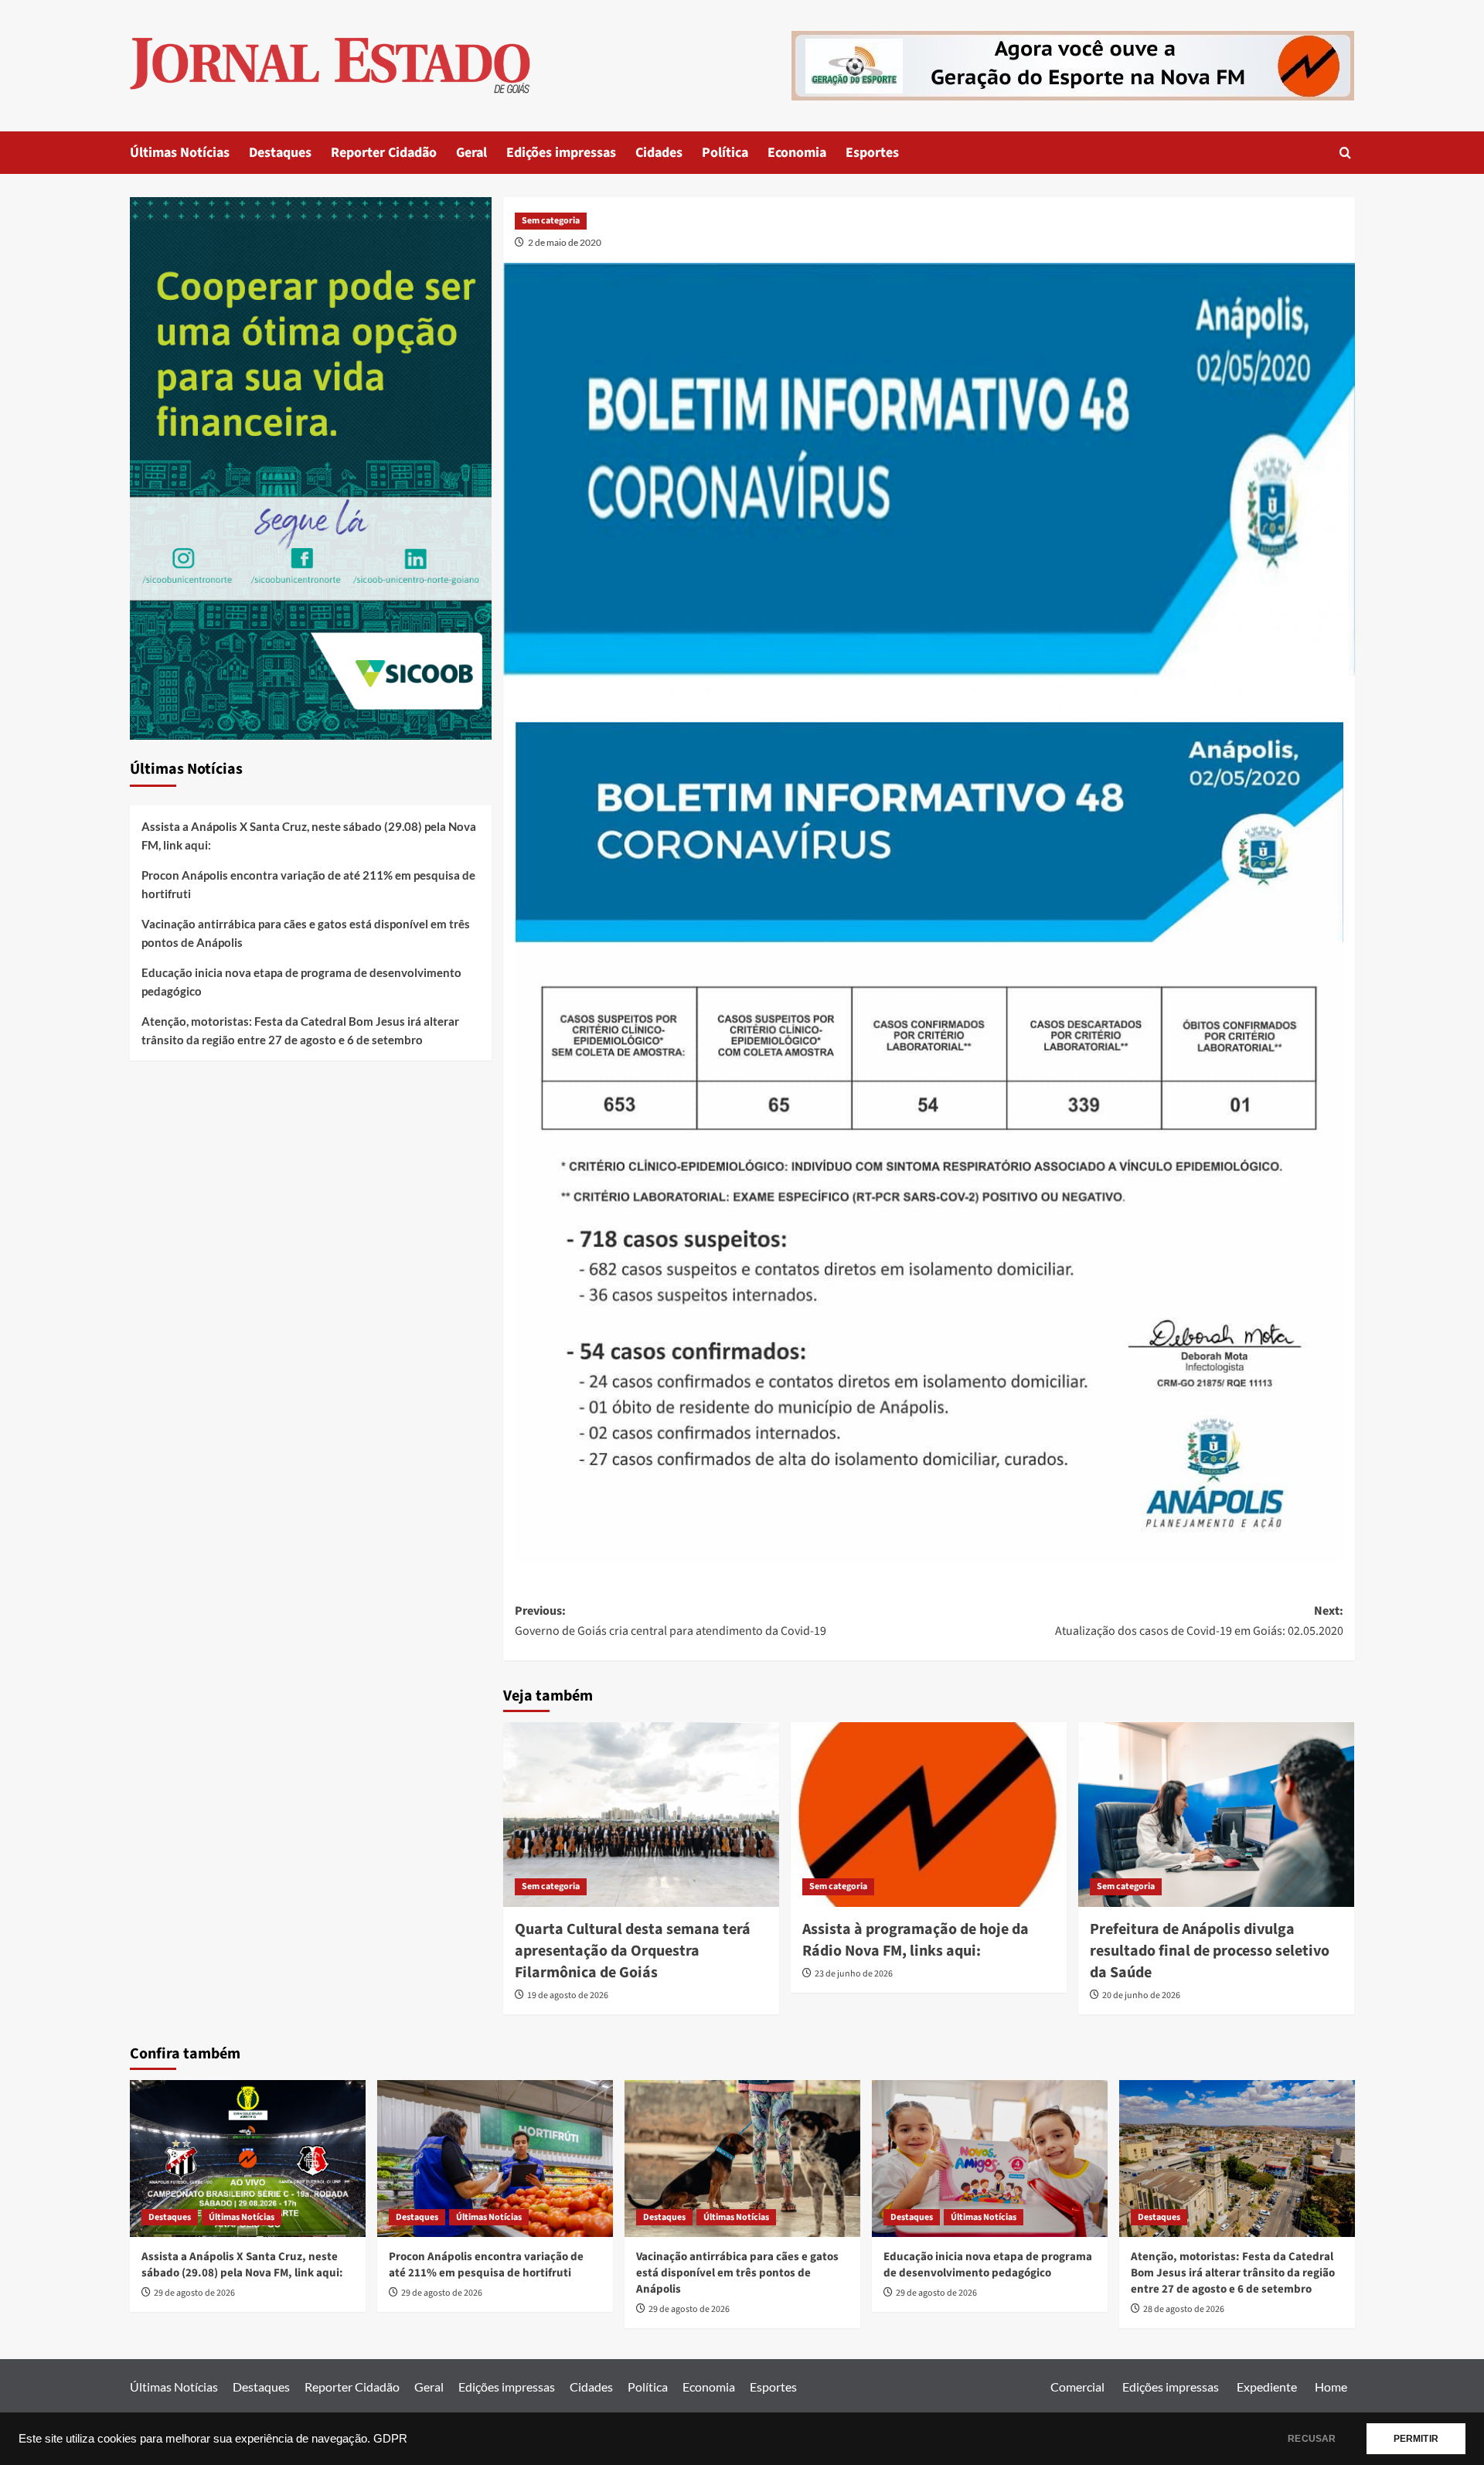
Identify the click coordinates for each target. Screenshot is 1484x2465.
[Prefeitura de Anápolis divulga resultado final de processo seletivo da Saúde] (1216, 1814)
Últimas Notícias (180, 153)
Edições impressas (561, 153)
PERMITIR (1416, 2439)
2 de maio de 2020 (565, 242)
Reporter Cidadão (384, 153)
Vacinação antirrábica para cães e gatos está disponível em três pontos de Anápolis (306, 933)
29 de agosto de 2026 (194, 2293)
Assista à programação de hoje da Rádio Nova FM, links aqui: (916, 1940)
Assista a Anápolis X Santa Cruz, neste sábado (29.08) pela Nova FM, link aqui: (309, 836)
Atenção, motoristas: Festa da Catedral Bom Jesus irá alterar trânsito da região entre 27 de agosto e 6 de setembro (300, 1030)
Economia (797, 153)
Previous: (671, 1621)
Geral (471, 153)
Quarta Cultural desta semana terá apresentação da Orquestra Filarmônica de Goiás (633, 1951)
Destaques (280, 153)
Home (1331, 2387)
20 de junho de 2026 (1141, 1995)
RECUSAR (1312, 2439)
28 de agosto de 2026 (1184, 2309)
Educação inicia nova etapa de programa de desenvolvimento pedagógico (301, 982)
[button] (1345, 153)
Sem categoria (551, 221)
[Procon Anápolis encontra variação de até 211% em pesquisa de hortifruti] (495, 2159)
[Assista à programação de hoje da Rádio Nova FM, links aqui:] (929, 1814)
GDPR (390, 2439)
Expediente (1267, 2387)
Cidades (659, 153)
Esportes (872, 153)
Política (725, 153)
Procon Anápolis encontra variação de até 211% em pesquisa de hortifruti (308, 884)
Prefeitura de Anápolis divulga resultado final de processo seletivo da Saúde (1210, 1951)
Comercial (1077, 2387)
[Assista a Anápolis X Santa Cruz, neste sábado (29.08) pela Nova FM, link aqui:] (248, 2159)
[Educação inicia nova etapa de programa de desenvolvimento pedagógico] (990, 2159)
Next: (1199, 1621)
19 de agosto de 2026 (568, 1995)
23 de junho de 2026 (854, 1974)
